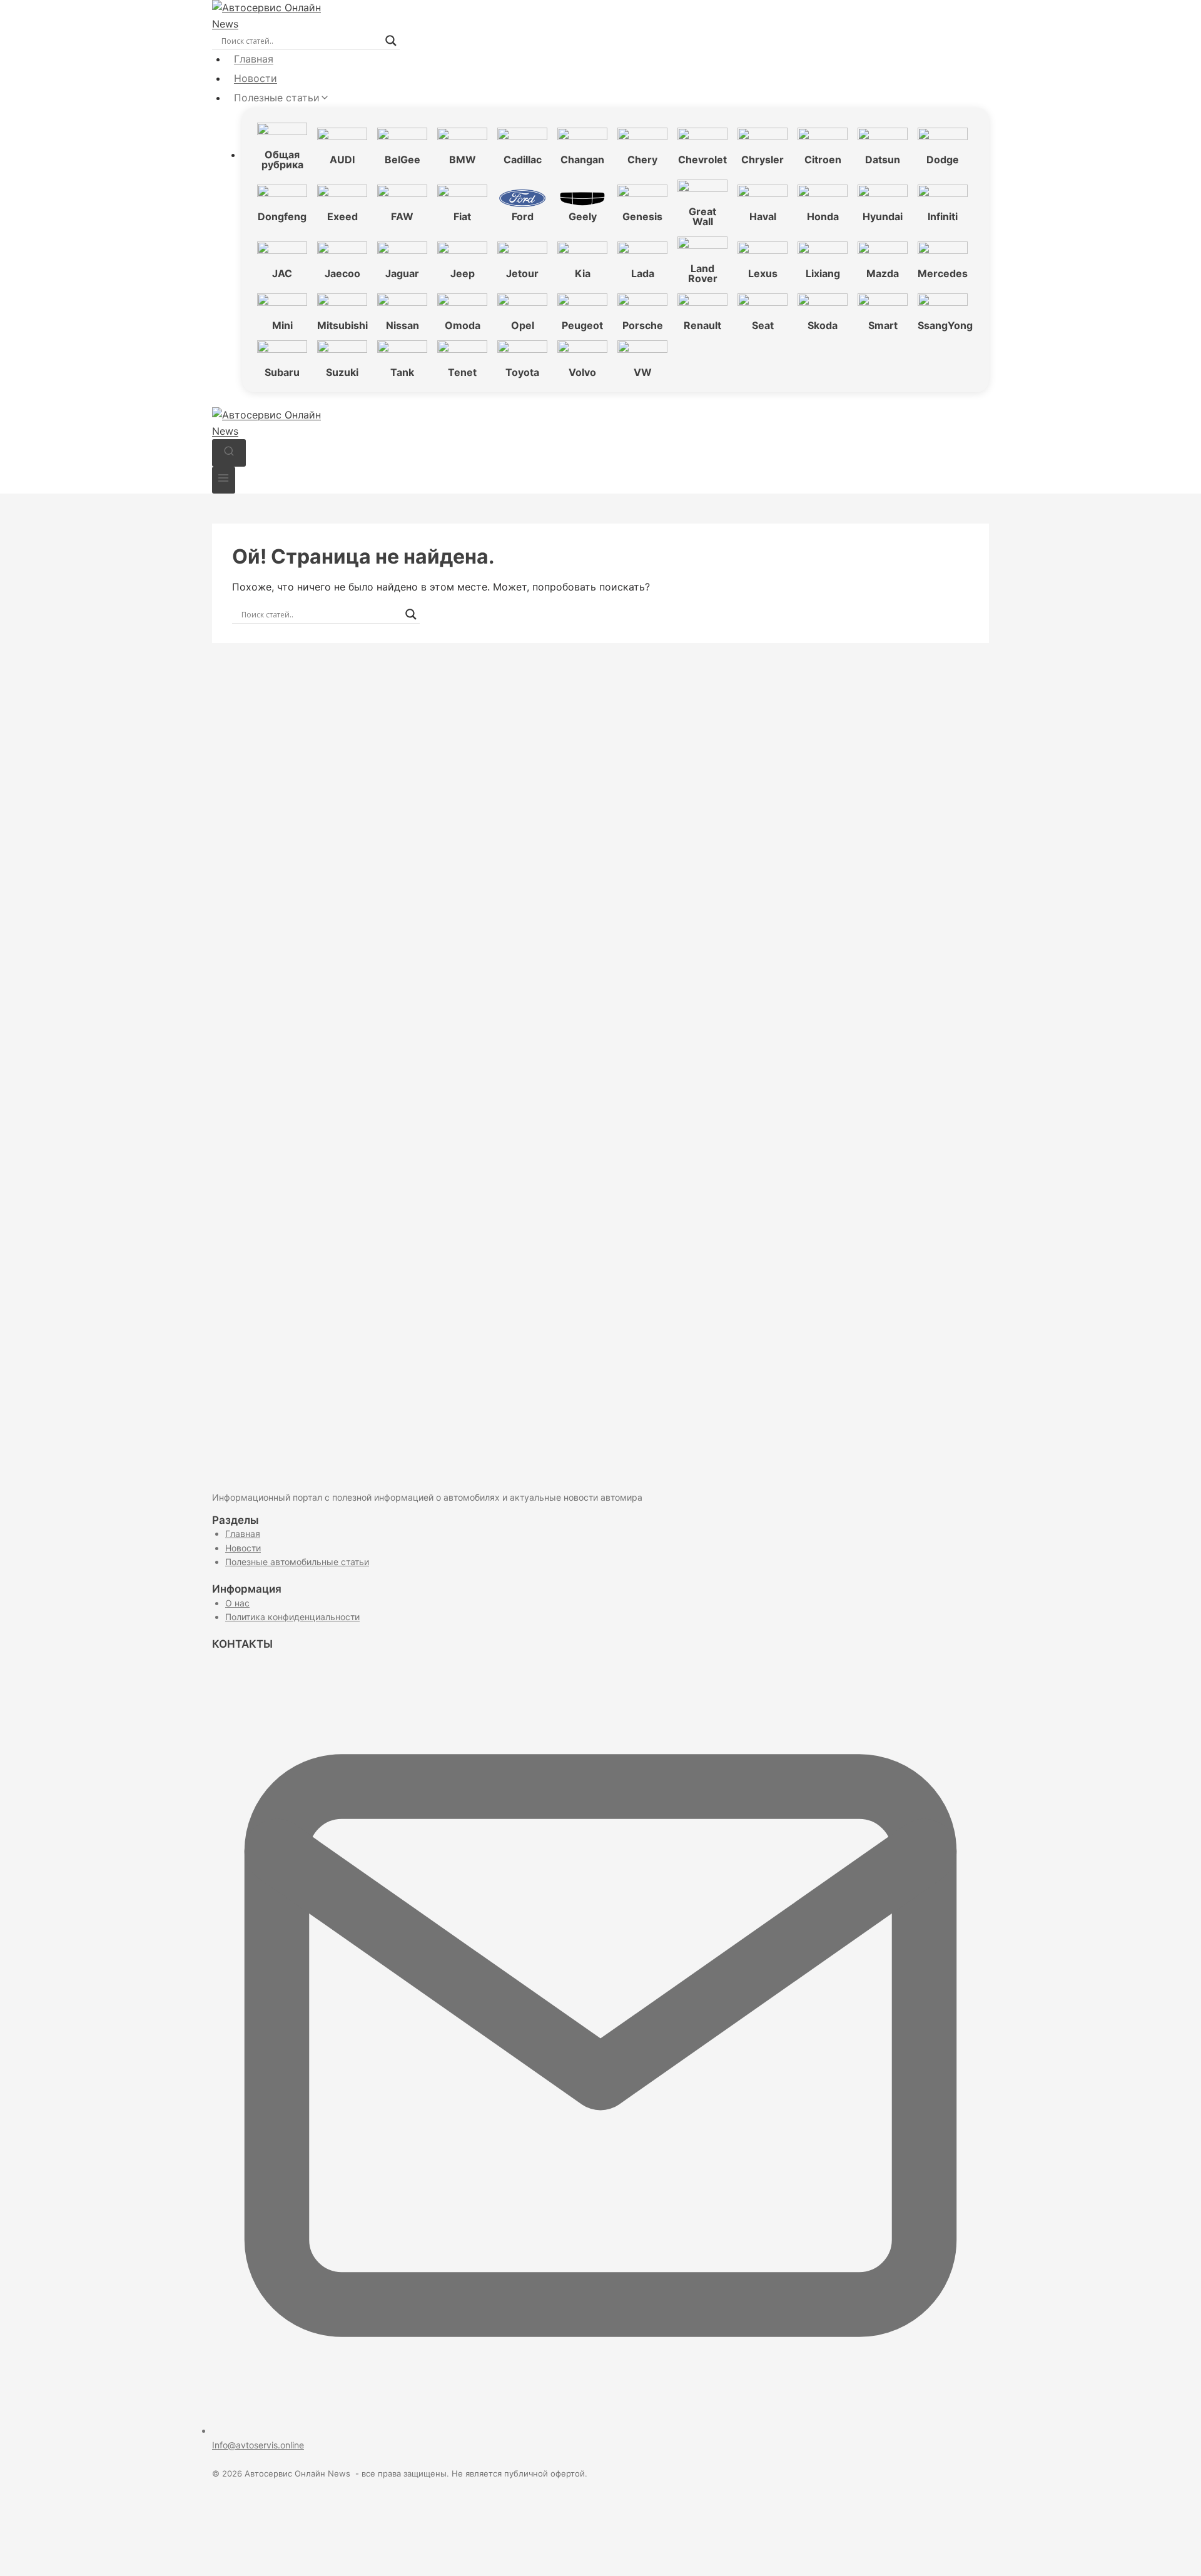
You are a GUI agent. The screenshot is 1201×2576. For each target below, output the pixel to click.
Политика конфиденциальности (292, 1617)
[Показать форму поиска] (229, 453)
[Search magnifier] (391, 41)
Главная (254, 59)
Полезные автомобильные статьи (297, 1562)
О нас (237, 1603)
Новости (256, 78)
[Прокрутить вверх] (1170, 2551)
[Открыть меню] (224, 480)
